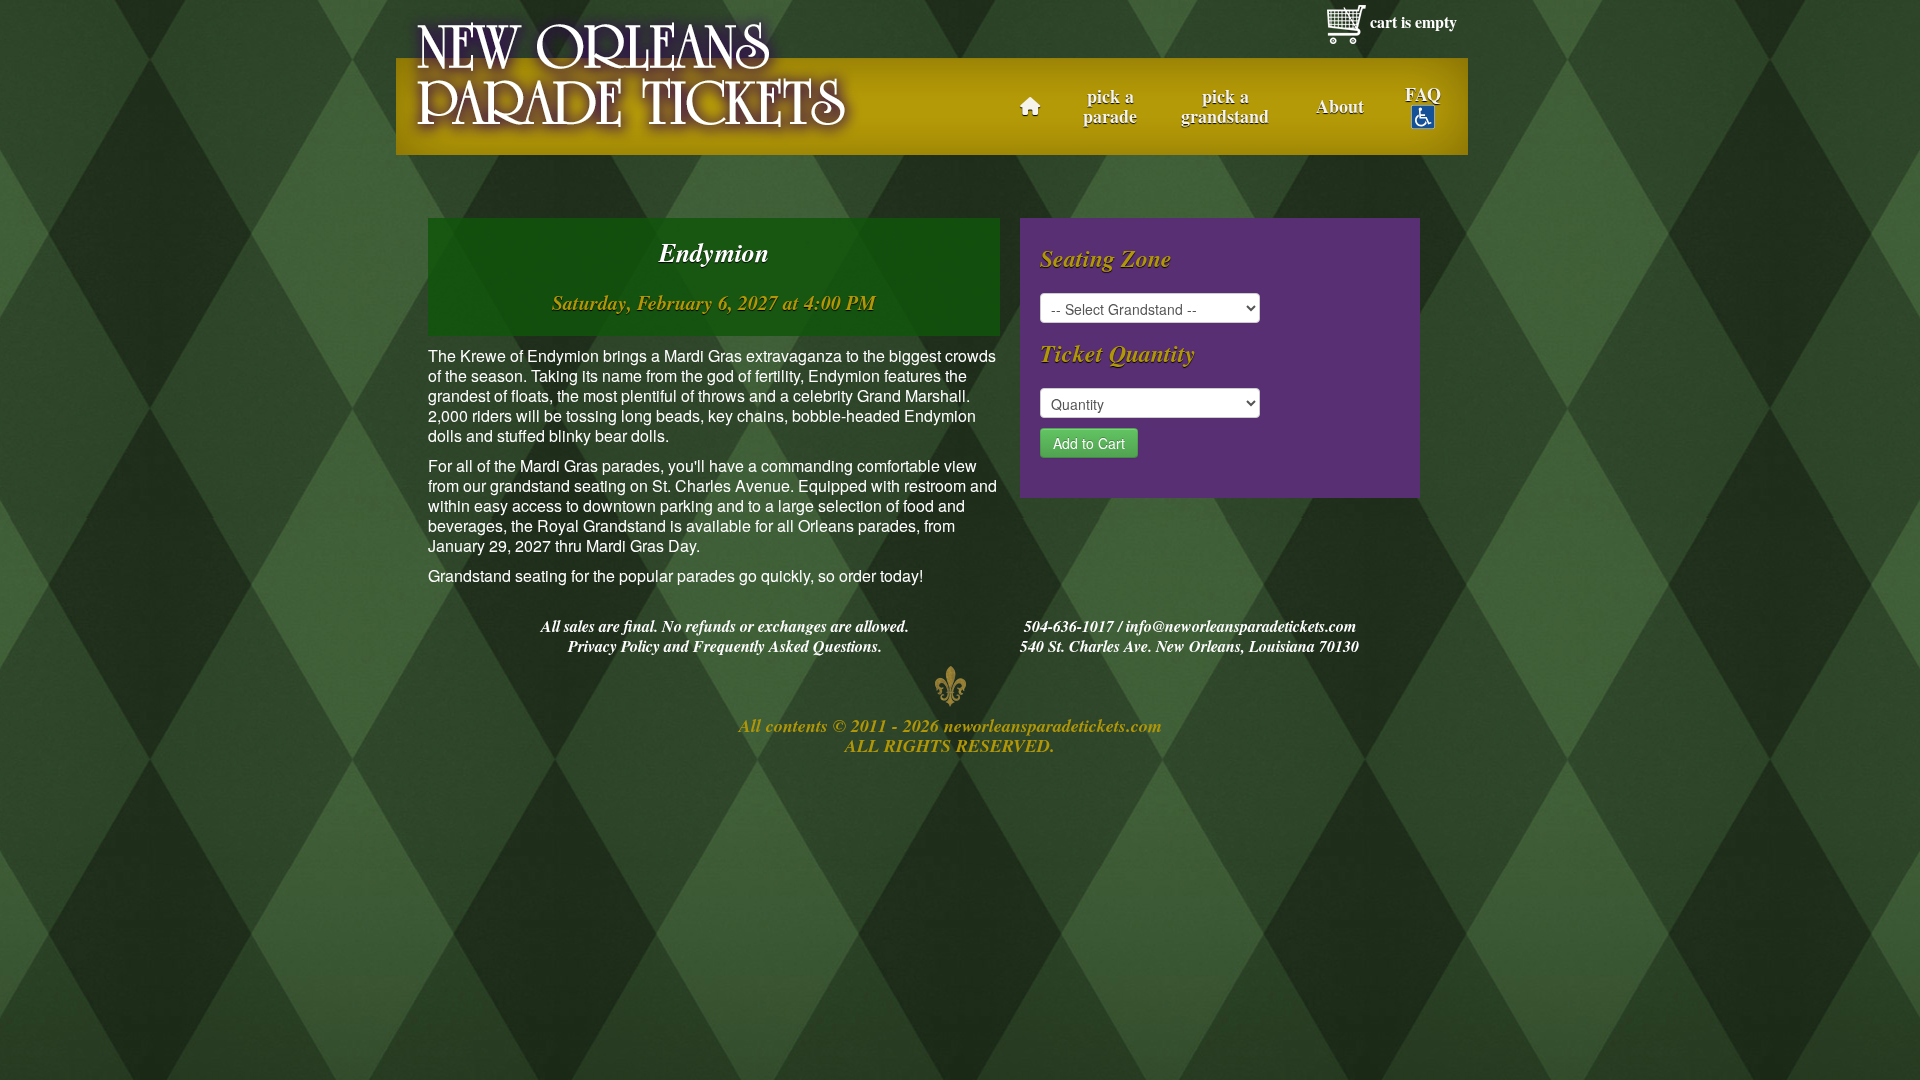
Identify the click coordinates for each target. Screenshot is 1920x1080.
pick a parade (1110, 106)
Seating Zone (1106, 258)
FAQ (1423, 95)
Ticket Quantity (1118, 353)
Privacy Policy (614, 646)
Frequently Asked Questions (785, 646)
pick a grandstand (1225, 106)
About (1340, 106)
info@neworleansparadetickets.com (1241, 626)
